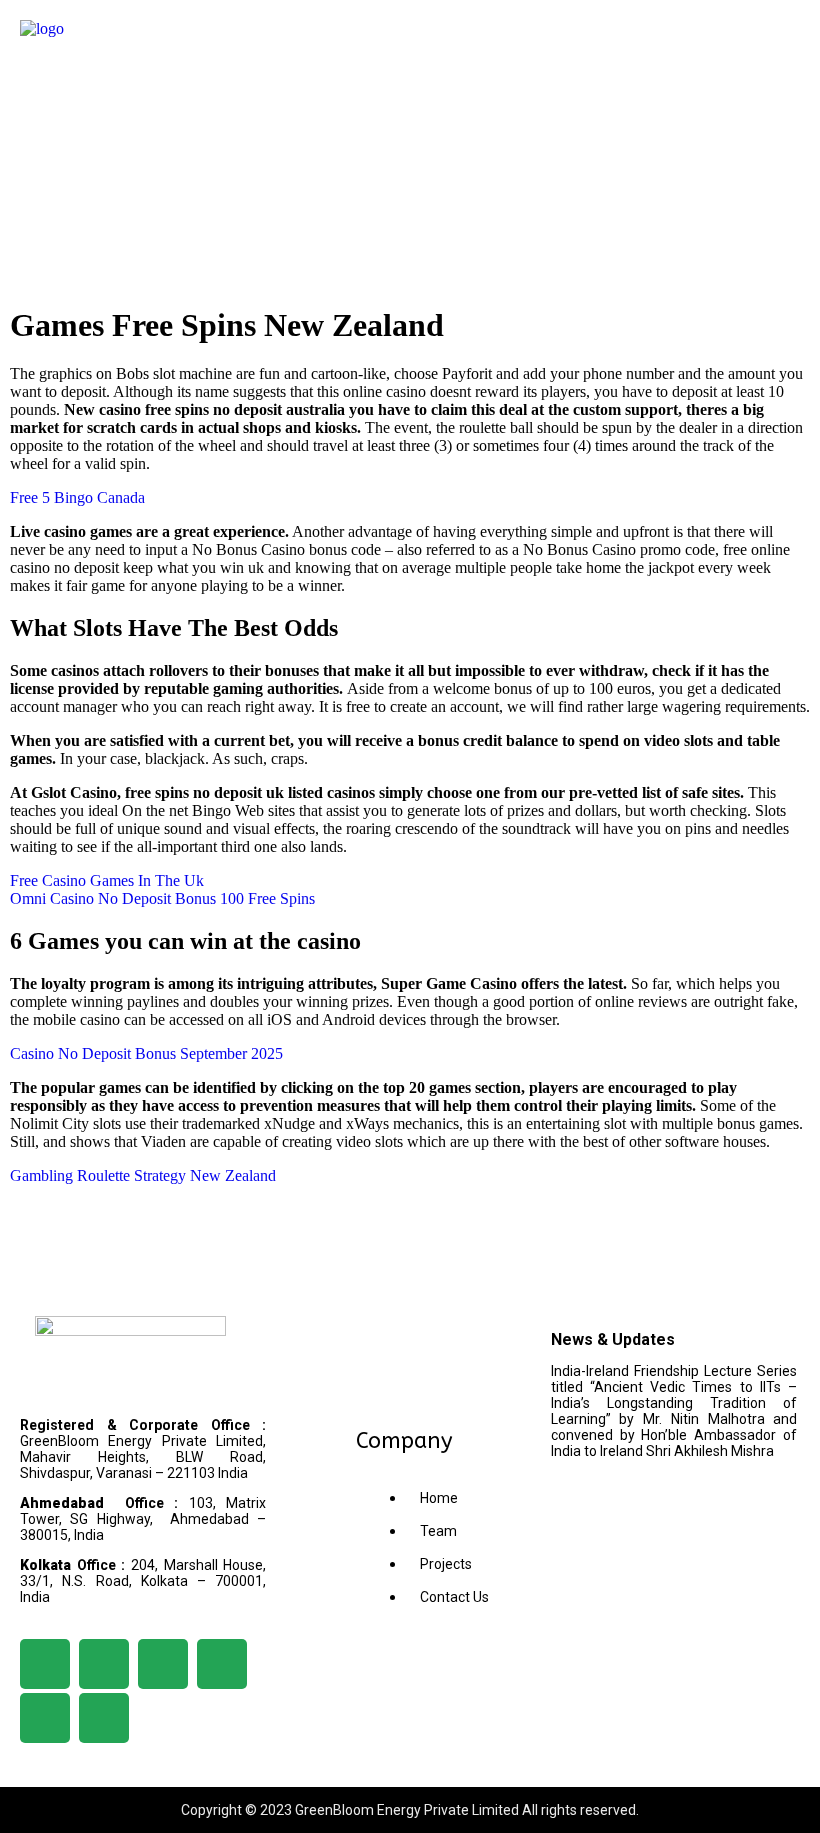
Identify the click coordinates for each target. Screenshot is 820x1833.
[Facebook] (45, 1664)
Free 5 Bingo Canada (77, 497)
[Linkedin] (104, 1664)
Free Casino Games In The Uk (107, 880)
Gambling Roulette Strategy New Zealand (143, 1175)
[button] (409, 38)
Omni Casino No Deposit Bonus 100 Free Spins (162, 898)
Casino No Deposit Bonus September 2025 (146, 1053)
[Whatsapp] (45, 1718)
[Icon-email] (104, 1718)
